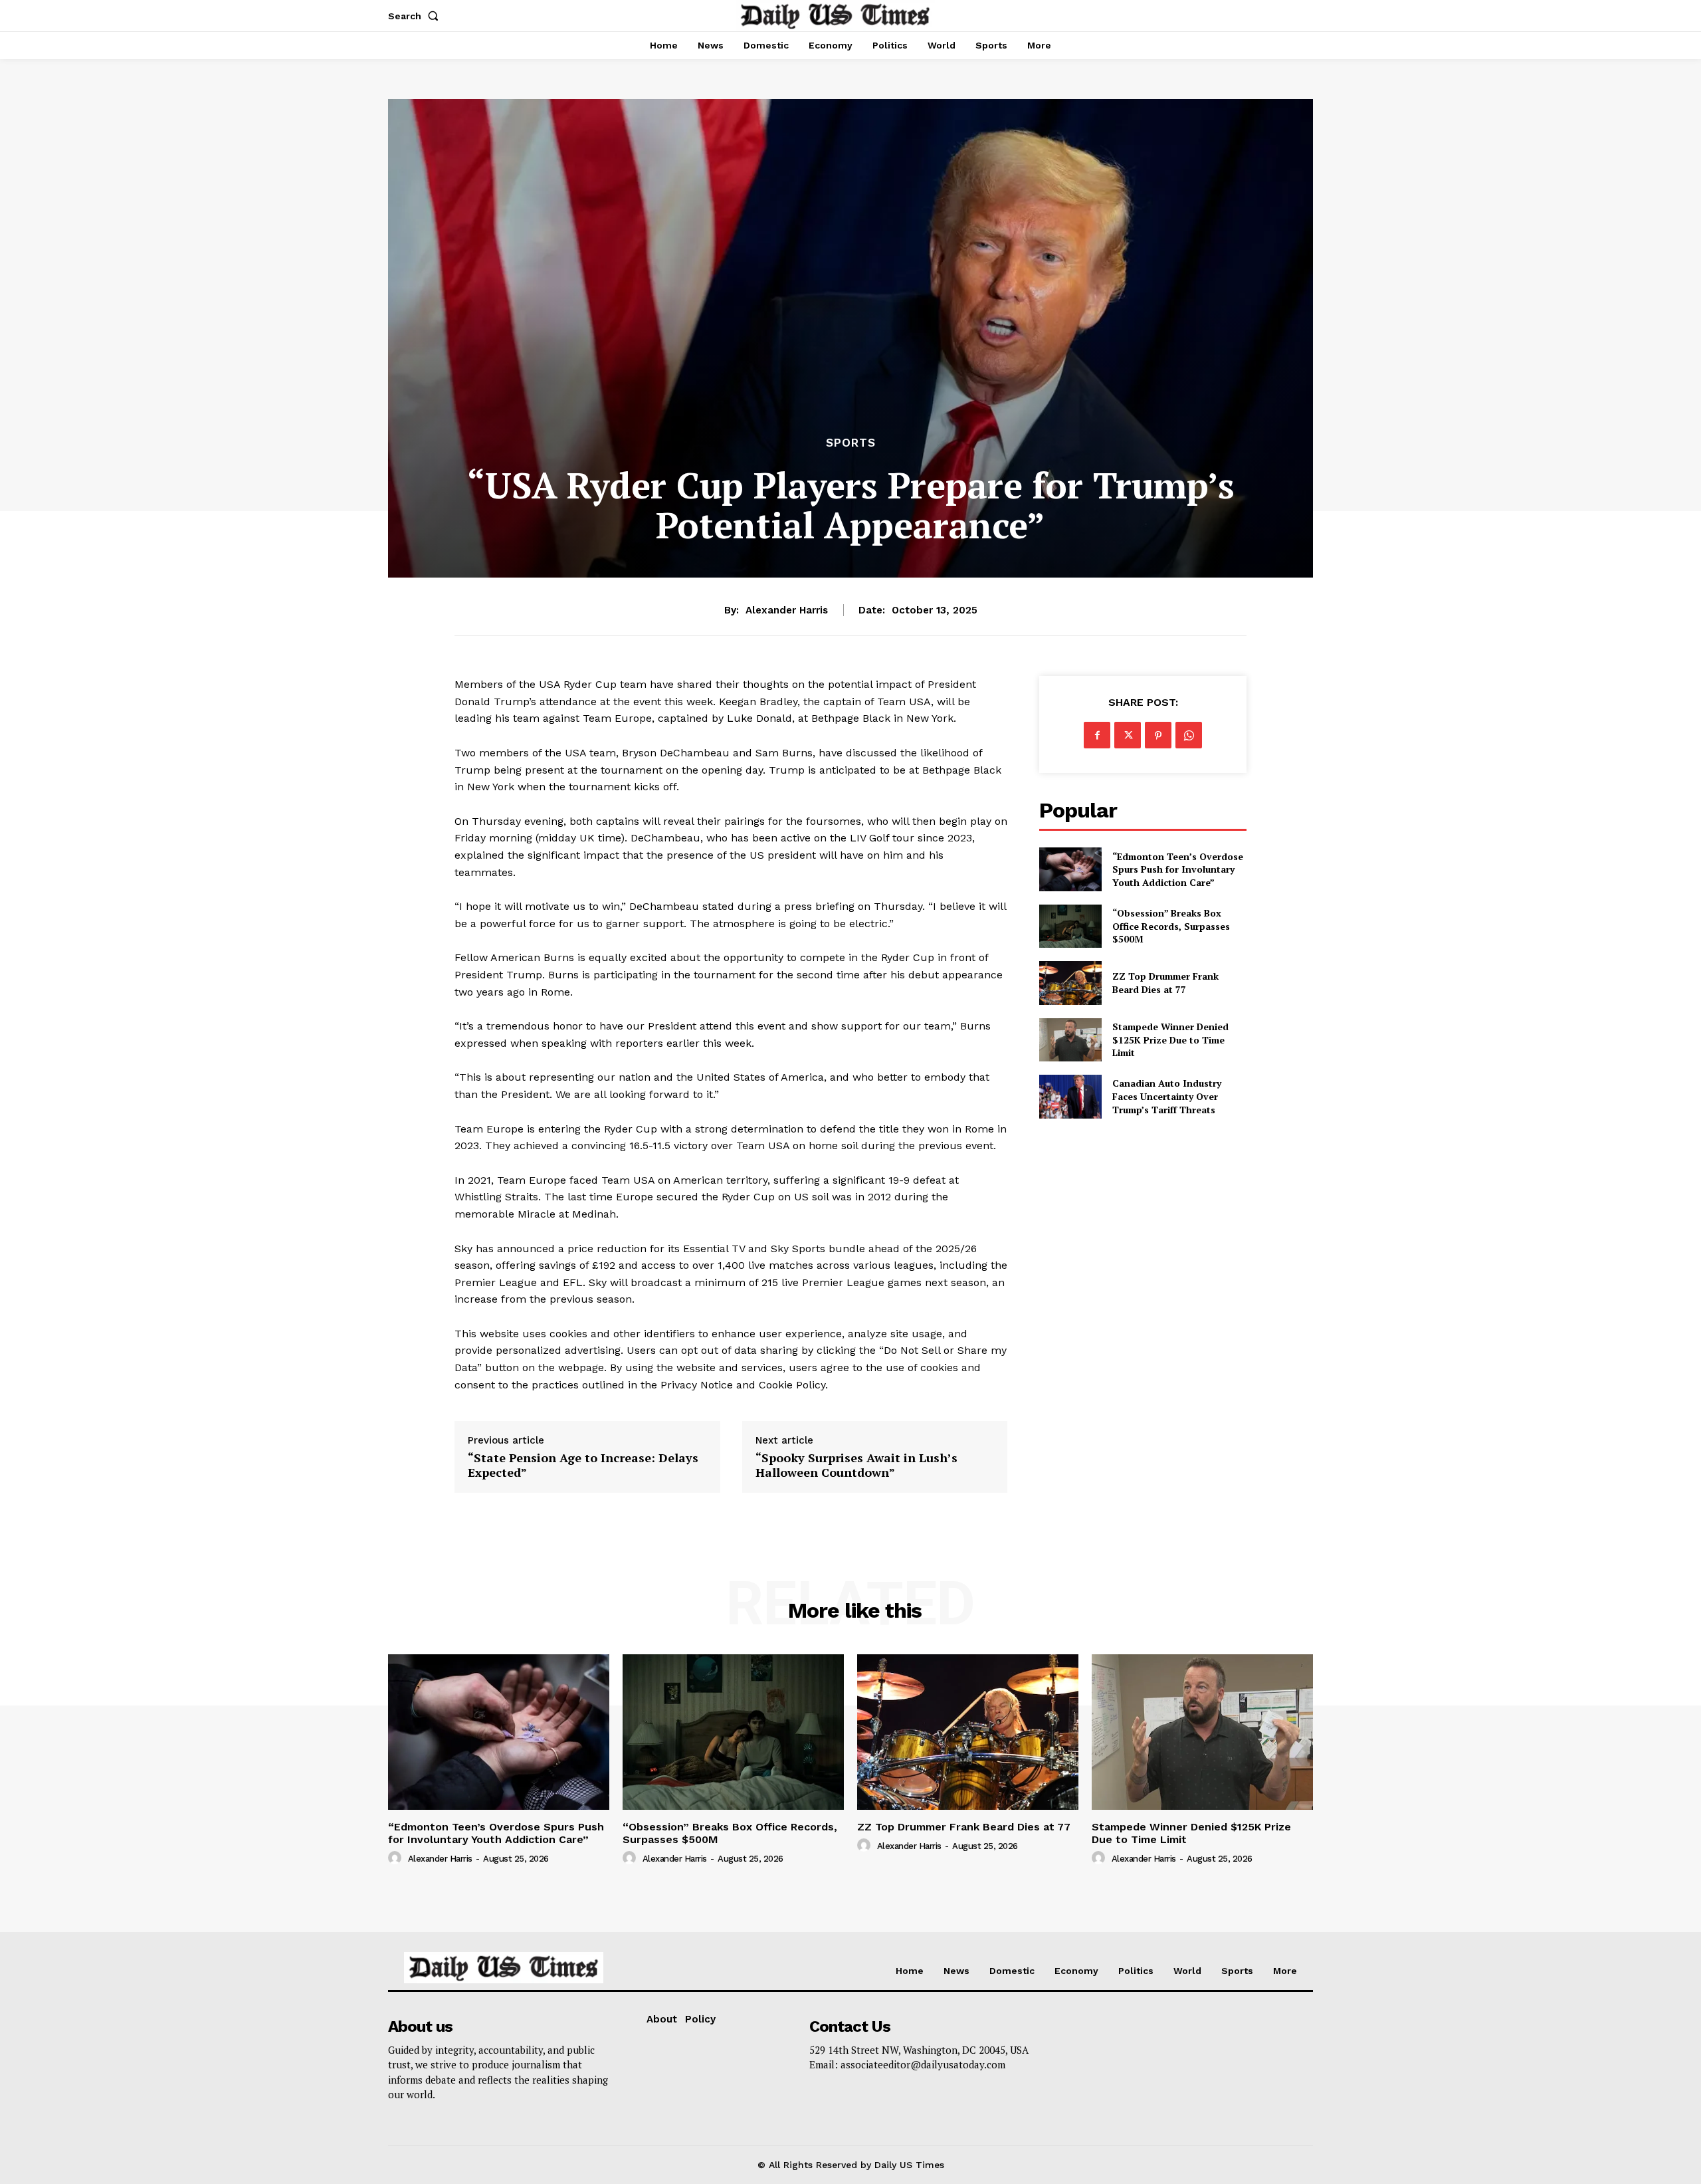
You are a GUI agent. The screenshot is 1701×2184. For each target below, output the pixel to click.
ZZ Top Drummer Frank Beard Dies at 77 (1165, 983)
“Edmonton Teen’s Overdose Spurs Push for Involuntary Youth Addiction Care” (1178, 869)
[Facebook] (1097, 735)
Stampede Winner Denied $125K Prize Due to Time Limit (1170, 1039)
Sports (851, 443)
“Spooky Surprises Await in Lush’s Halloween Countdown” (856, 1465)
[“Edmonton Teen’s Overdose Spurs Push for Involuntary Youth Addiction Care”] (1070, 869)
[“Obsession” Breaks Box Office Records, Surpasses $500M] (1070, 926)
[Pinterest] (1158, 735)
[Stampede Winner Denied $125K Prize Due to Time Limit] (1070, 1040)
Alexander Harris (787, 610)
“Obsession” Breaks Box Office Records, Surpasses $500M (1171, 926)
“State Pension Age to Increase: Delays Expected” (583, 1465)
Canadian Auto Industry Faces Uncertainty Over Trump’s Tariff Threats (1167, 1096)
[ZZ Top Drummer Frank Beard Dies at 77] (1070, 983)
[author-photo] (397, 1858)
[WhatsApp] (1189, 735)
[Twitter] (1128, 735)
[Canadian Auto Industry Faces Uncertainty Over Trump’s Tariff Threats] (1070, 1096)
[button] (416, 16)
